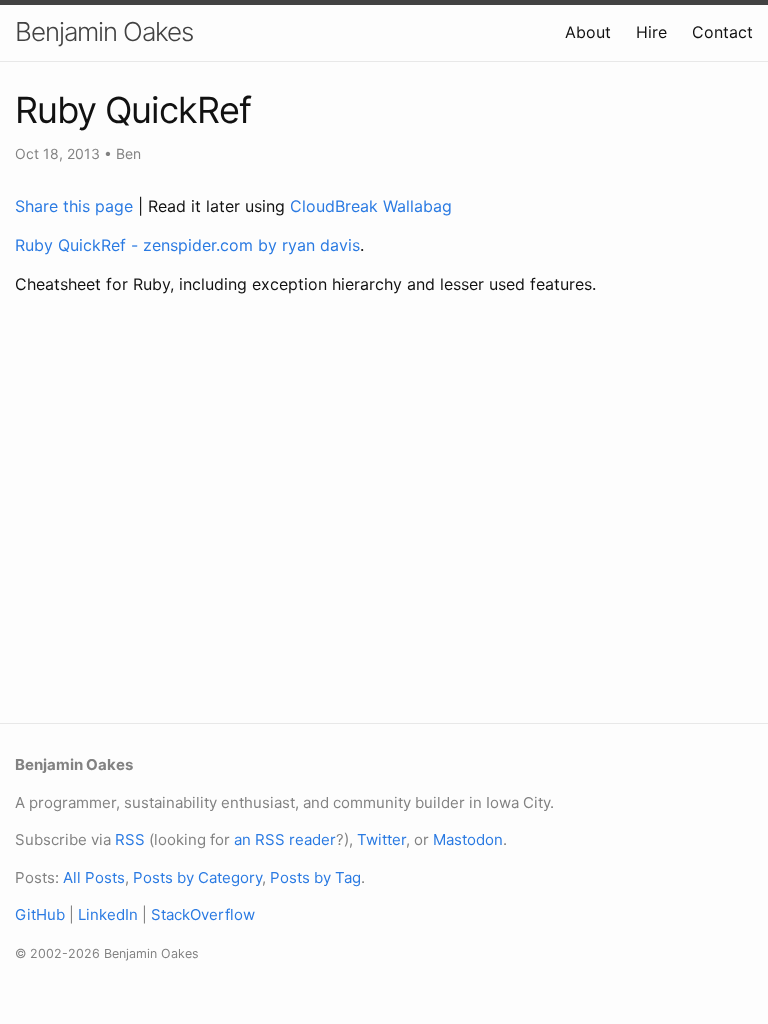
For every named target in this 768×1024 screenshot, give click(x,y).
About (588, 32)
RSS (130, 839)
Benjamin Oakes (104, 31)
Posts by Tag (315, 877)
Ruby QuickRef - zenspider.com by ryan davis (187, 245)
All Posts (94, 877)
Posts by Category (197, 877)
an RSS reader (285, 839)
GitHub (40, 914)
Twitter (381, 839)
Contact (722, 32)
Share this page (76, 206)
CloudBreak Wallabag (371, 206)
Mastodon (468, 839)
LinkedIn (108, 914)
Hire (651, 32)
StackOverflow (203, 914)
